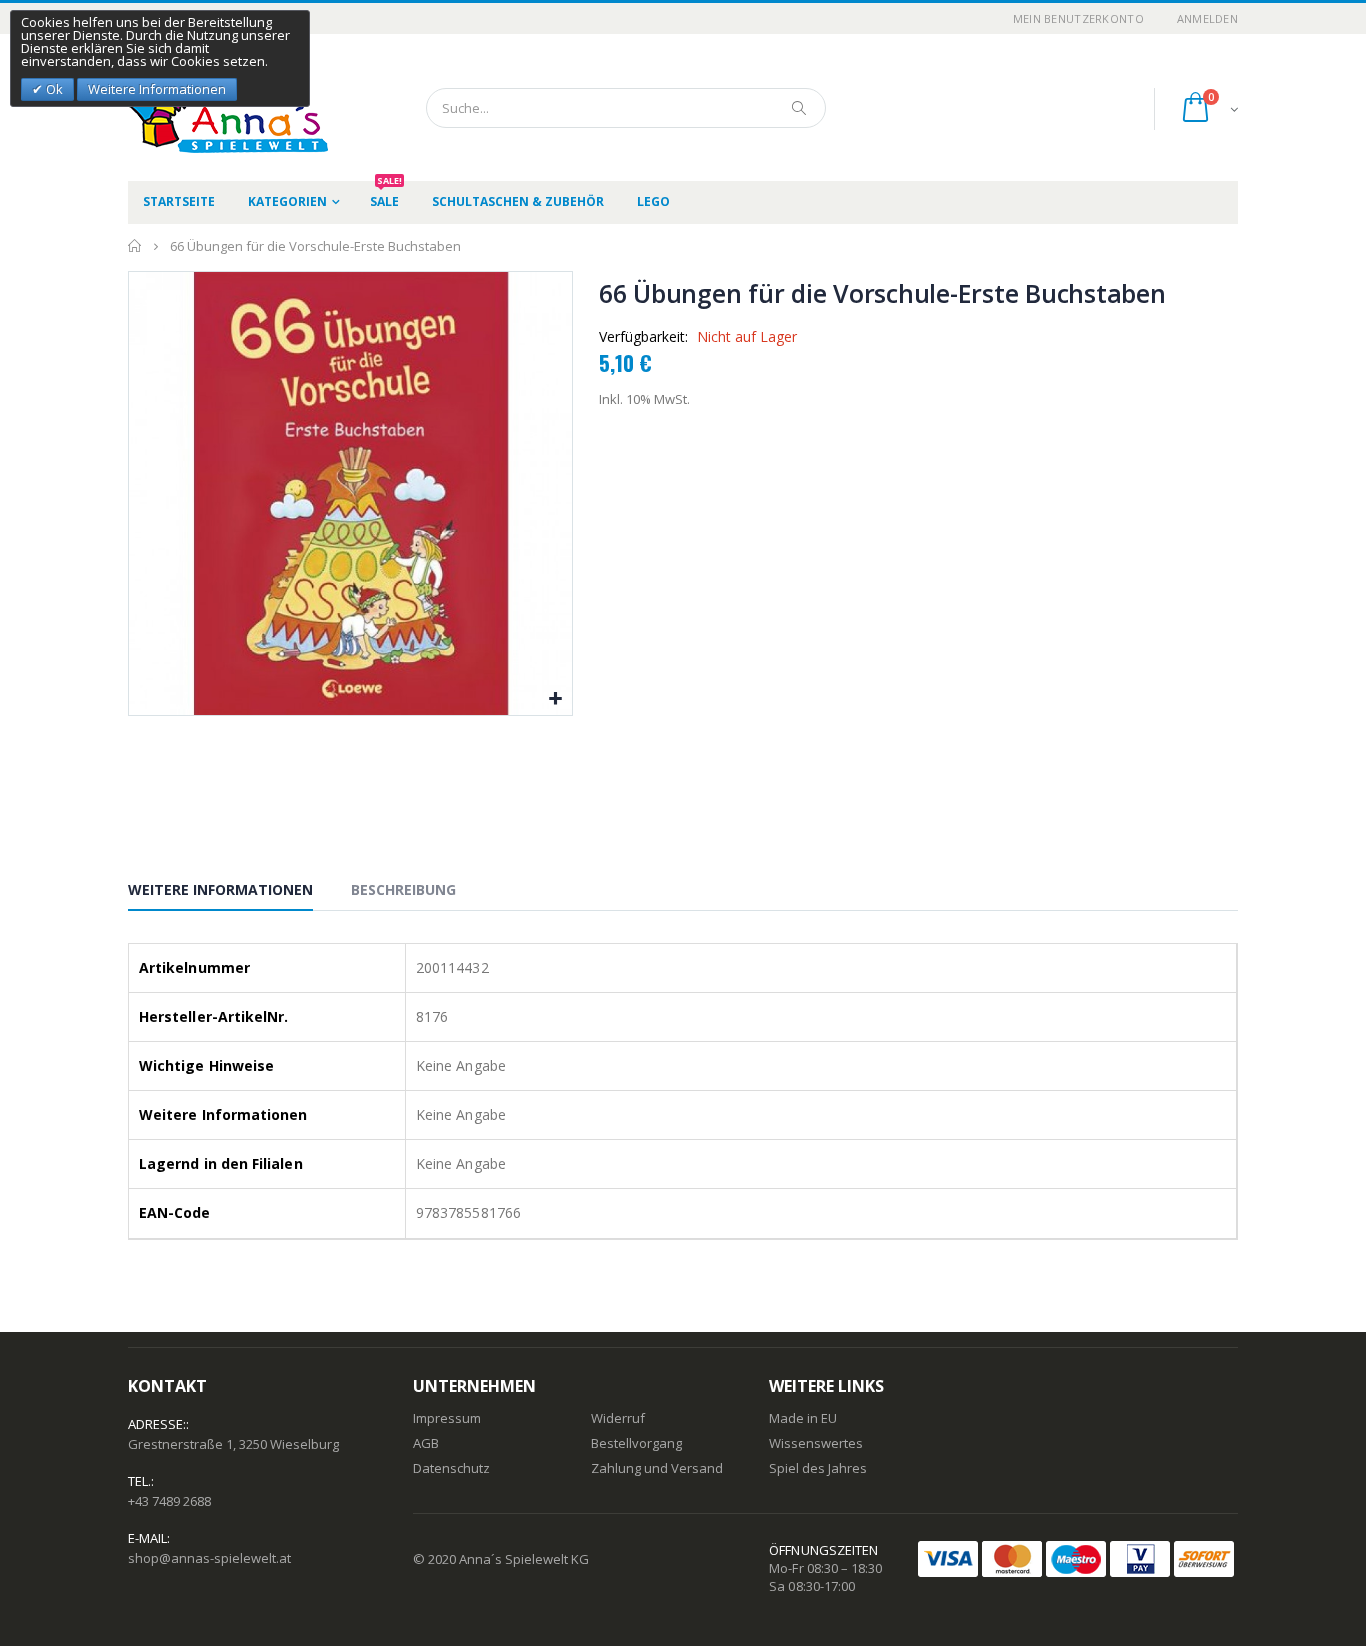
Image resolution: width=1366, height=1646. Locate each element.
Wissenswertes (816, 1443)
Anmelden (1207, 18)
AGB (426, 1443)
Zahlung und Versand (657, 1468)
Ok (53, 89)
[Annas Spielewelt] (198, 107)
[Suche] (800, 108)
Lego (653, 201)
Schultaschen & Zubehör (518, 201)
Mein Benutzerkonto (1078, 18)
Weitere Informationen (220, 889)
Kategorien (287, 201)
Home (135, 246)
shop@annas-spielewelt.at (209, 1558)
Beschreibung (403, 889)
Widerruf (618, 1418)
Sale (386, 195)
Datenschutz (451, 1468)
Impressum (447, 1418)
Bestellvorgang (636, 1443)
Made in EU (803, 1418)
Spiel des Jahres (818, 1468)
